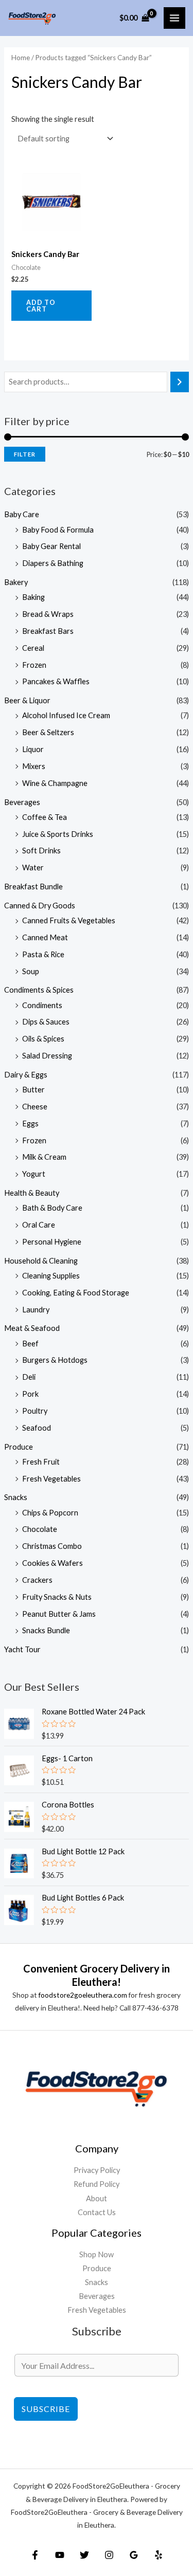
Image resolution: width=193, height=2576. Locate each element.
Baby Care (22, 514)
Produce (19, 1447)
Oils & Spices (43, 1039)
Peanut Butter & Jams (59, 1614)
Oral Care (39, 1225)
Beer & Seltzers (48, 732)
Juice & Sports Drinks (58, 834)
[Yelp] (159, 2555)
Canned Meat (45, 937)
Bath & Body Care (52, 1208)
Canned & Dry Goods (40, 906)
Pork (30, 1394)
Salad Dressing (47, 1056)
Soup (31, 971)
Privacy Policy (97, 2170)
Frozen (34, 665)
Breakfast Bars (48, 631)
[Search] (180, 382)
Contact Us (97, 2212)
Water (33, 867)
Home (21, 58)
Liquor (33, 749)
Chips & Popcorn (50, 1513)
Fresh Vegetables (51, 1479)
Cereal (33, 648)
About (97, 2198)
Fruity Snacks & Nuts (57, 1597)
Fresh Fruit (41, 1462)
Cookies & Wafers (52, 1563)
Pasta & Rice (43, 954)
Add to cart (41, 306)
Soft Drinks (41, 851)
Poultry (35, 1411)
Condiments (42, 1005)
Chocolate (40, 1529)
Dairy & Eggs (26, 1075)
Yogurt (34, 1174)
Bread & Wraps (48, 614)
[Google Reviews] (134, 2555)
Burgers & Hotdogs (55, 1360)
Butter (33, 1090)
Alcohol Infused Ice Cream (66, 715)
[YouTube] (60, 2555)
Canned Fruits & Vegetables (69, 920)
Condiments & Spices (39, 990)
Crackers (37, 1580)
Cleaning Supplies (51, 1276)
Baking (33, 597)
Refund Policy (97, 2184)
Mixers (34, 766)
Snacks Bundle (46, 1630)
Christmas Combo (52, 1546)
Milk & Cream (44, 1157)
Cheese (35, 1107)
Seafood (37, 1428)
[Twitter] (84, 2555)
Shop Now (97, 2254)
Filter (25, 454)
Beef (30, 1344)
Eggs (30, 1123)
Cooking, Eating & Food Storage (76, 1293)
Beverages (22, 802)
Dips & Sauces (46, 1022)
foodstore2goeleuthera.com (83, 1995)
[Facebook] (35, 2555)
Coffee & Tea (45, 817)
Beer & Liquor (27, 700)
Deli (29, 1377)
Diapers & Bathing (53, 563)
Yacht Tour (22, 1649)
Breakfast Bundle (33, 887)
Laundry (36, 1310)
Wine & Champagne (55, 783)
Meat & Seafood (32, 1328)
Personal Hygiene (52, 1242)
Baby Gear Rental (51, 546)
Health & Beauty (32, 1193)
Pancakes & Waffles (56, 681)
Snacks (16, 1497)
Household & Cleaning (41, 1261)
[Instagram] (109, 2555)
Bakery (16, 582)
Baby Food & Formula (58, 530)
